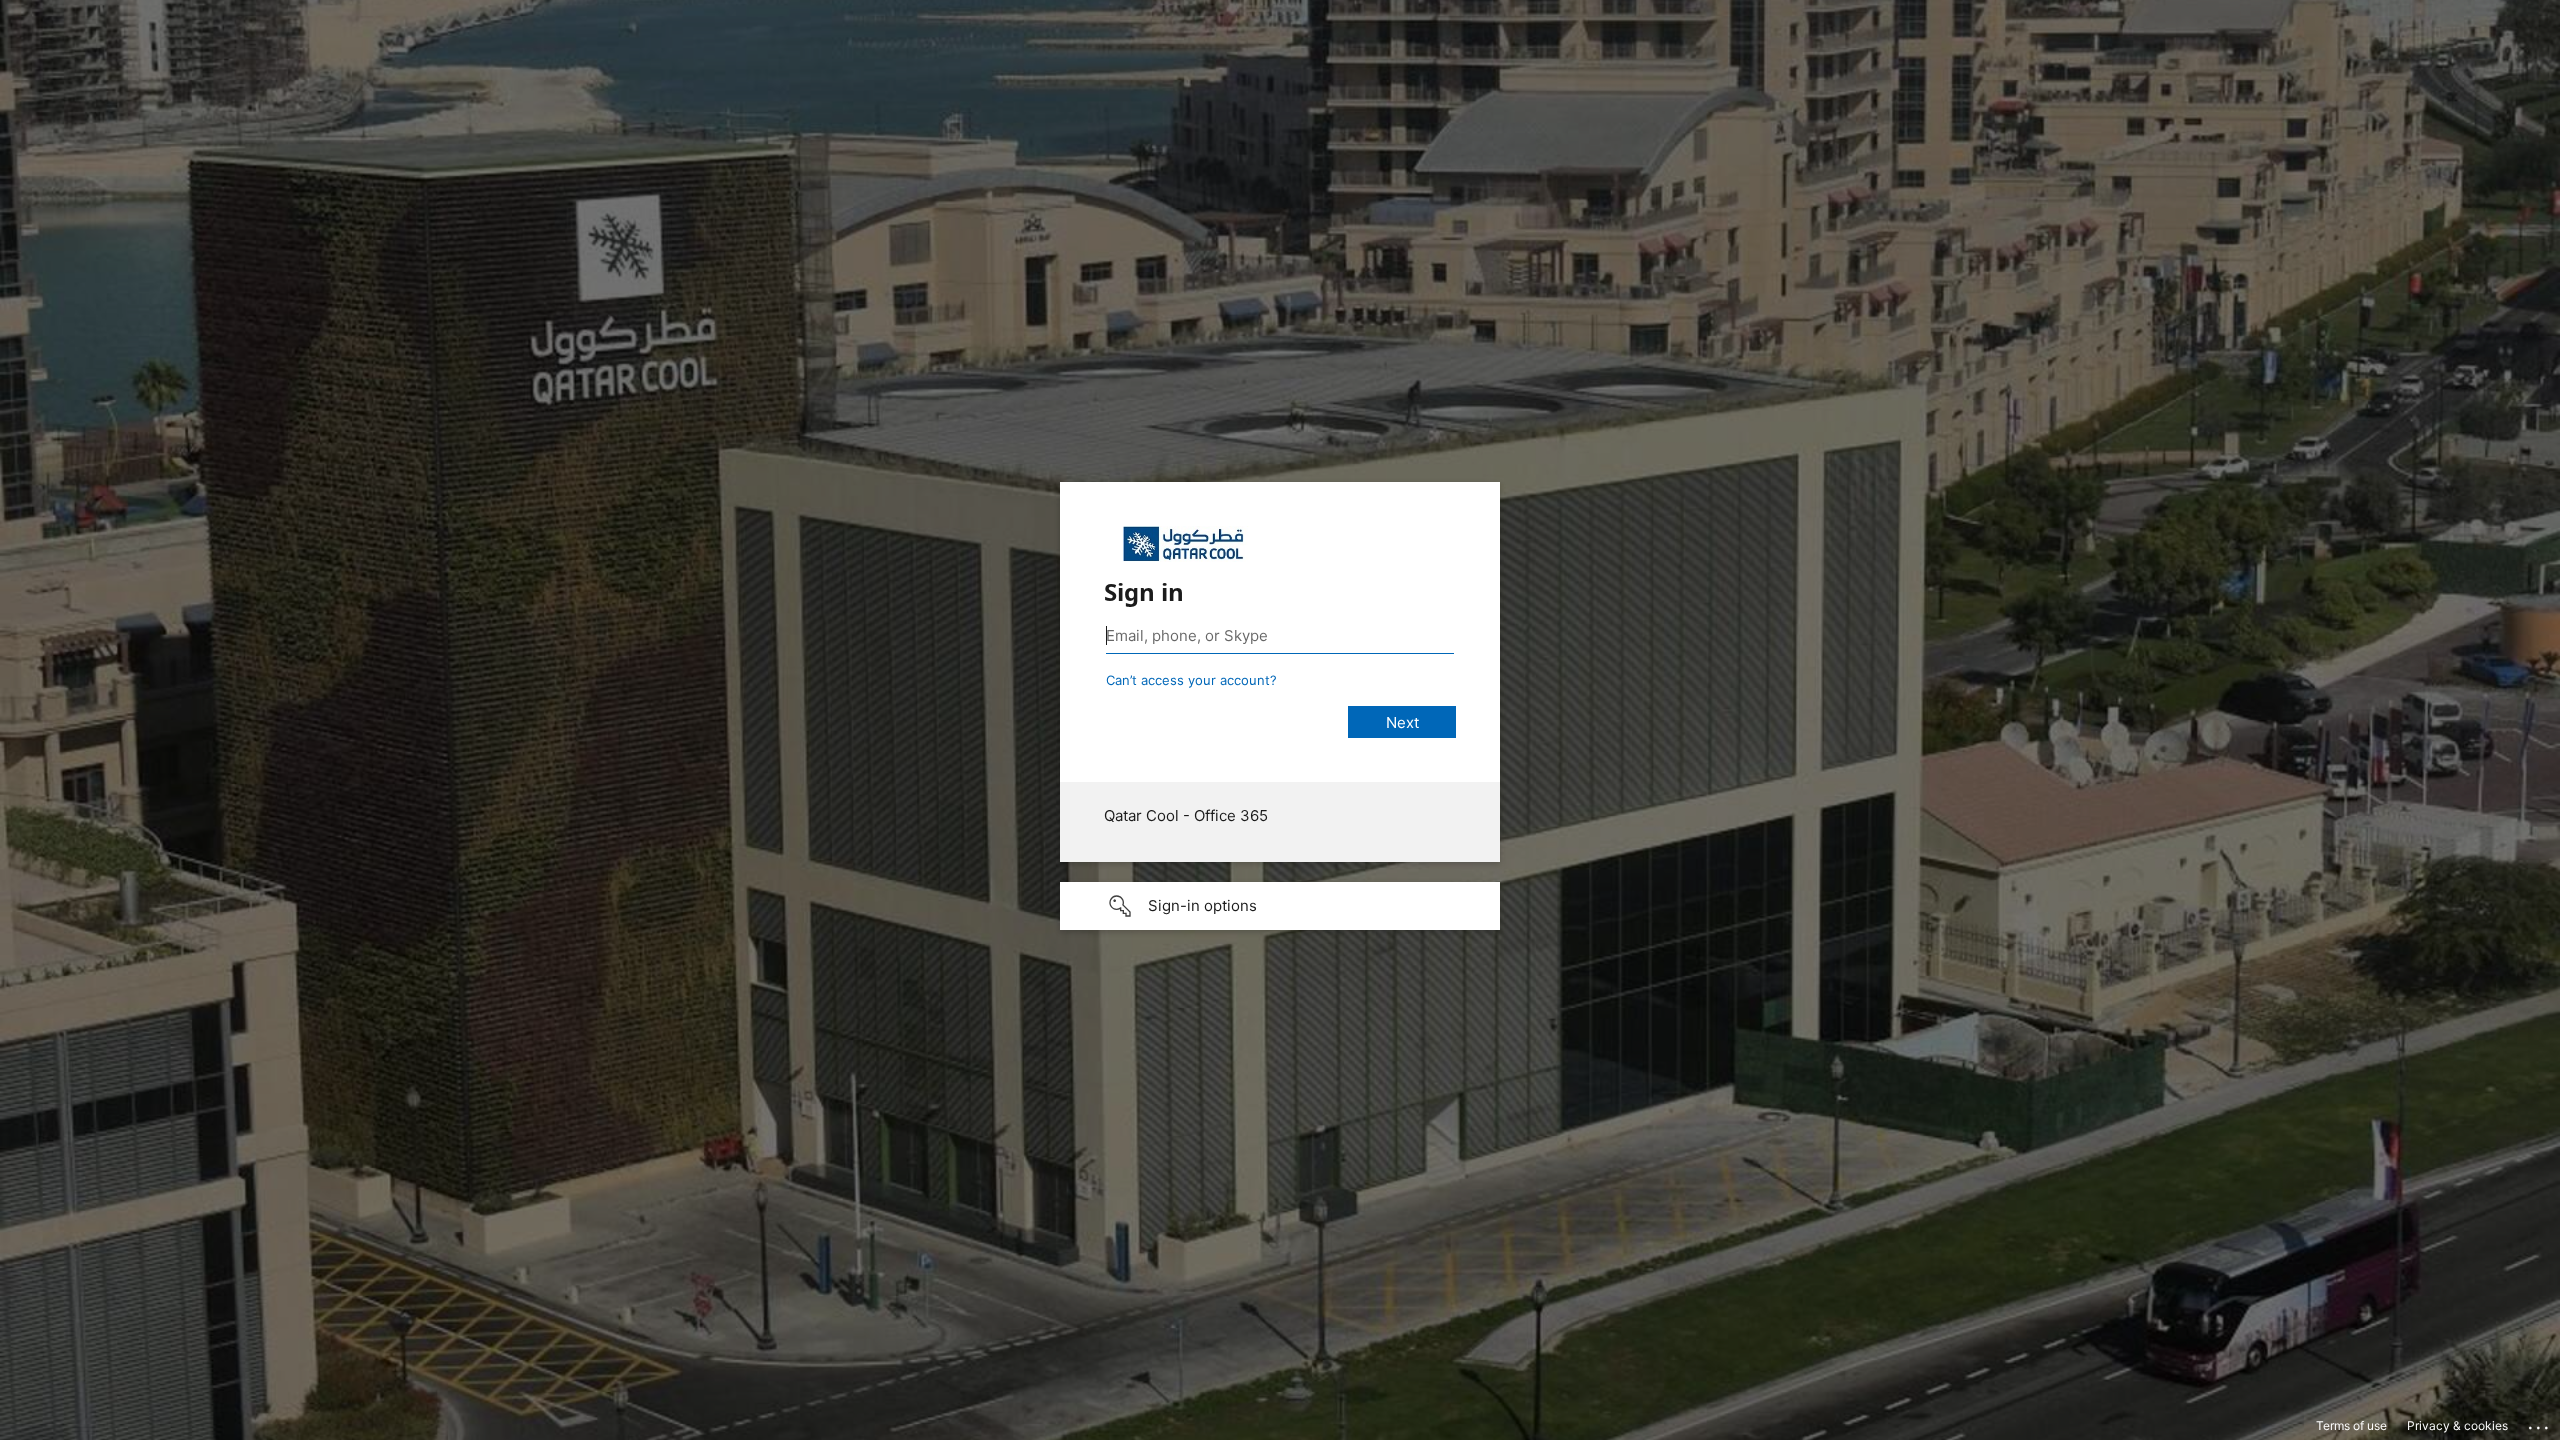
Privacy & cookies (2457, 1425)
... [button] (2540, 1423)
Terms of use (2351, 1425)
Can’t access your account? (1191, 680)
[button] (1280, 906)
